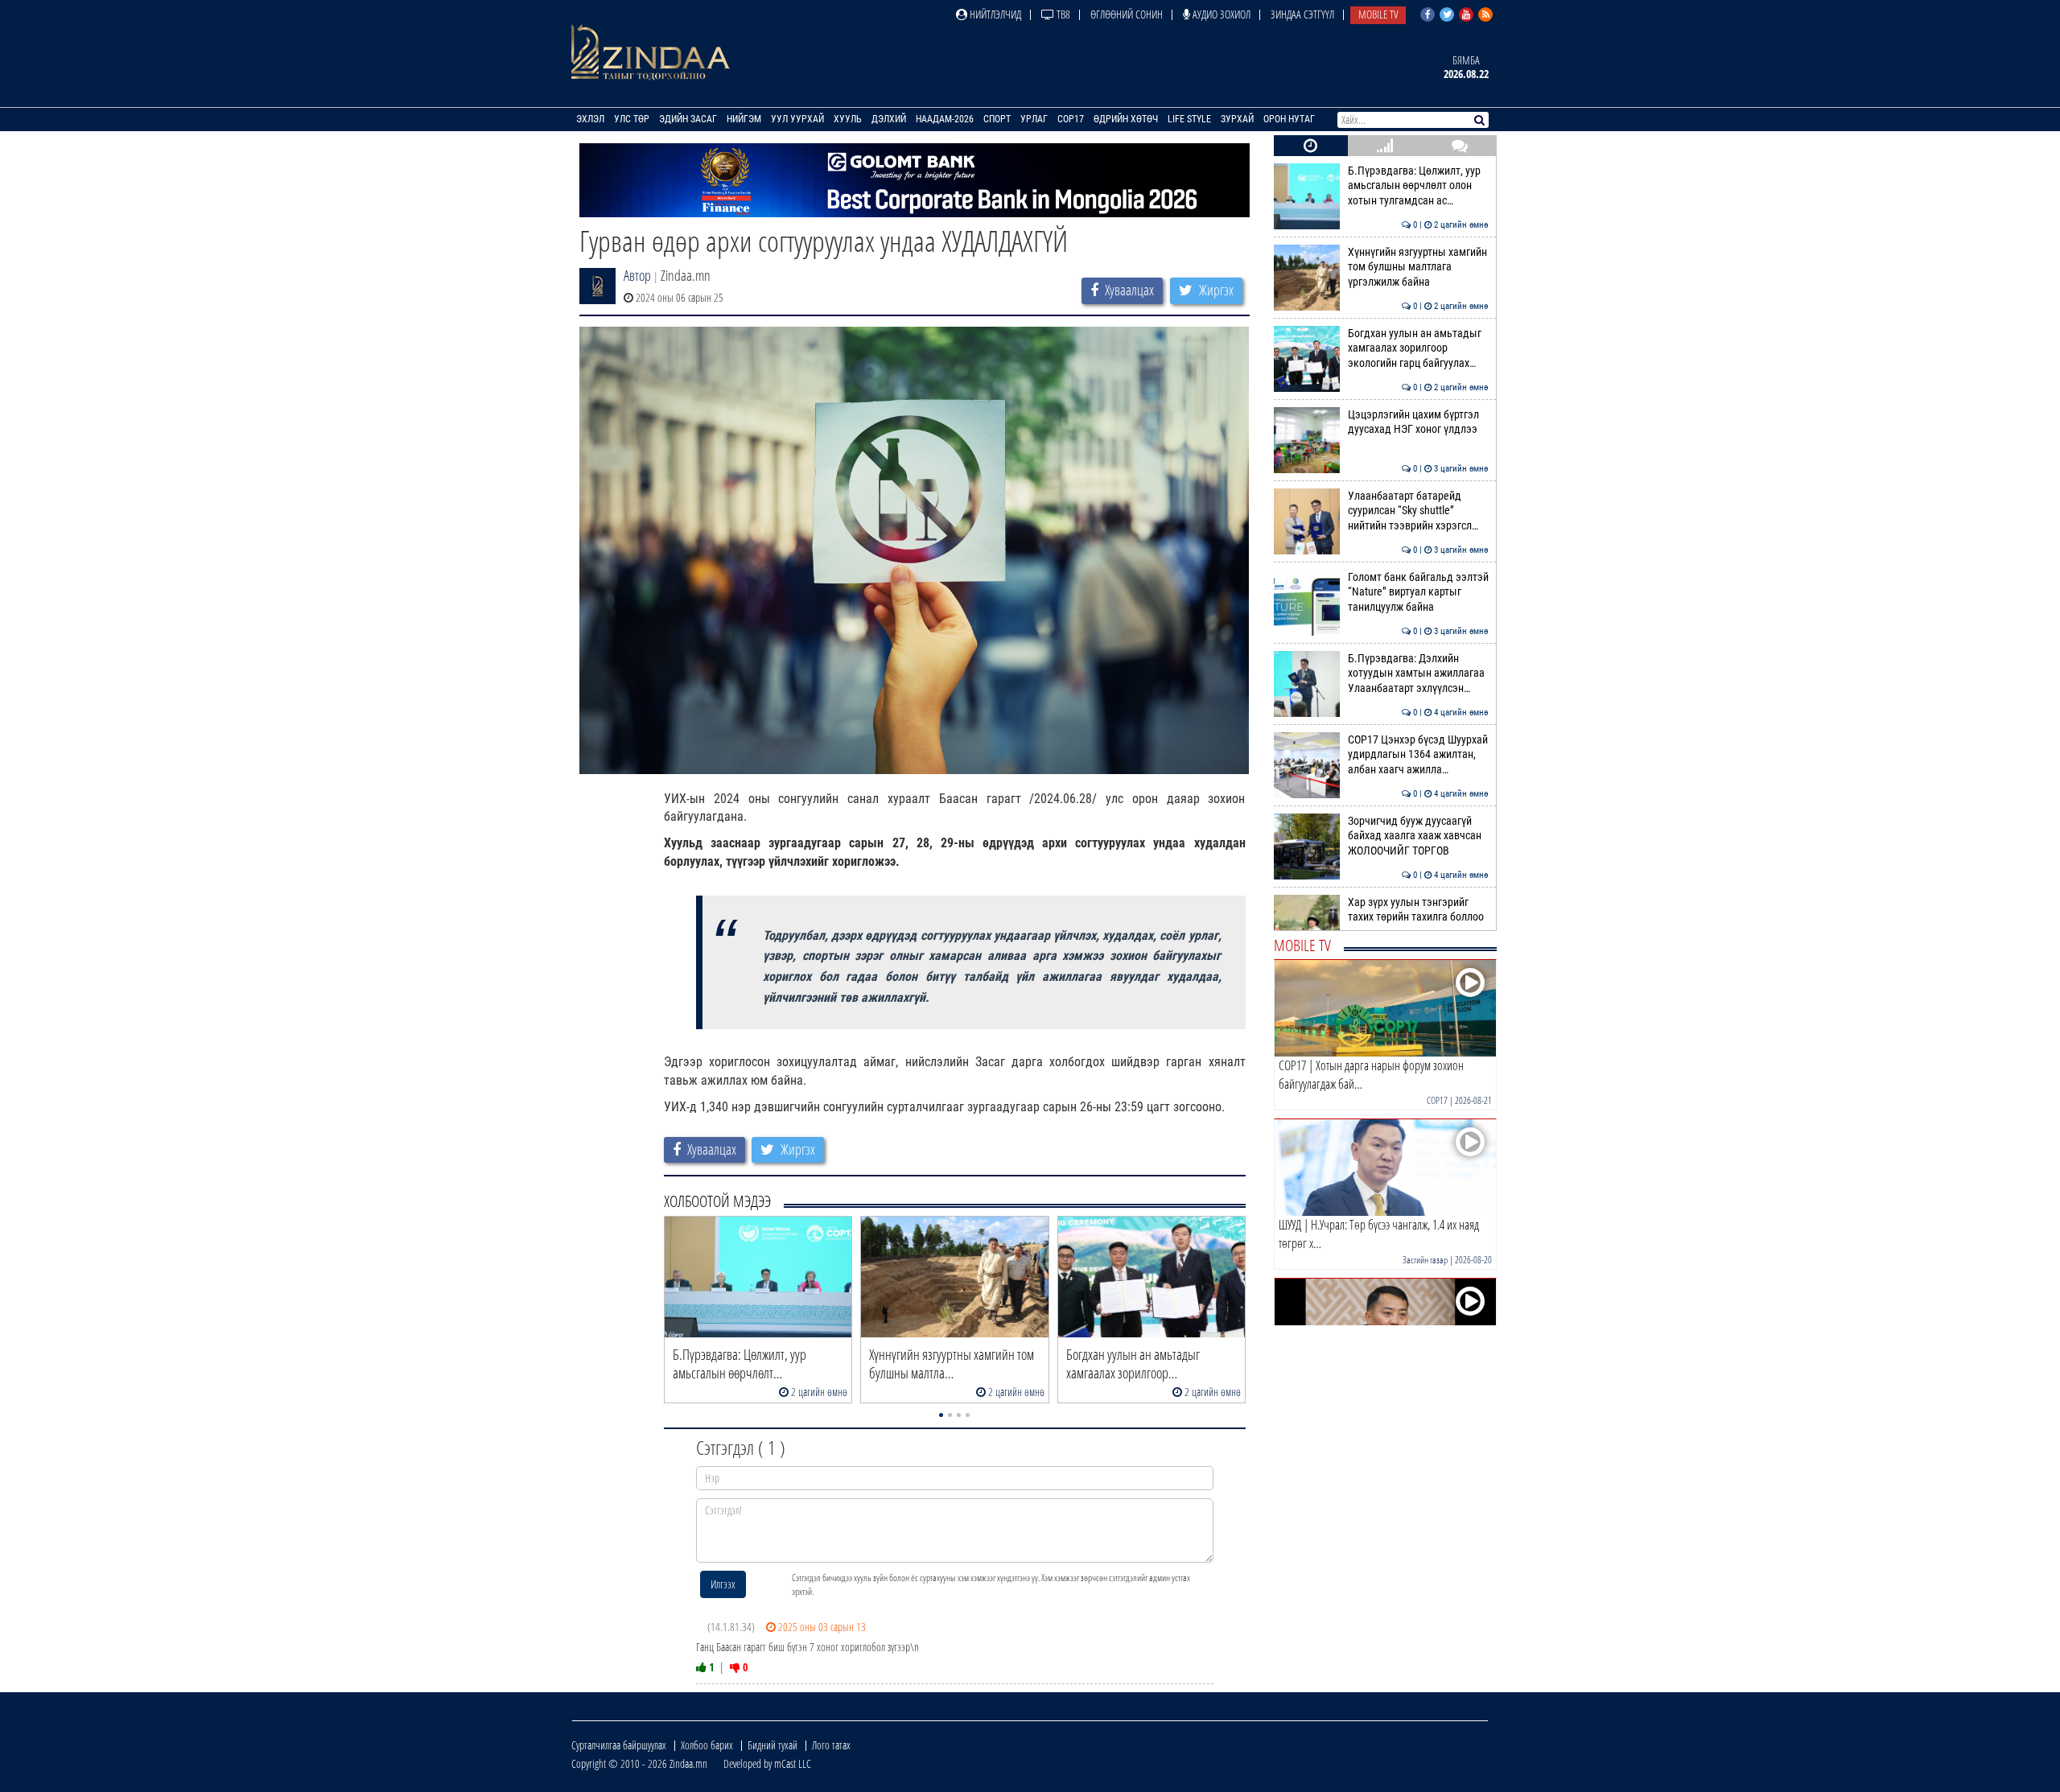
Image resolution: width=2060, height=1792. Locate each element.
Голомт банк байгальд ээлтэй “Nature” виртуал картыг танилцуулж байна (1418, 592)
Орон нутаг (1289, 119)
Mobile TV (1378, 14)
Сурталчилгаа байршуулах (619, 1745)
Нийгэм (744, 119)
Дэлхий (889, 119)
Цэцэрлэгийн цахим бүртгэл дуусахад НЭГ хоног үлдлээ (1418, 422)
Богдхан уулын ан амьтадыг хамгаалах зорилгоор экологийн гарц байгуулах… (1418, 348)
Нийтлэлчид (994, 14)
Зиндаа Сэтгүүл (1302, 14)
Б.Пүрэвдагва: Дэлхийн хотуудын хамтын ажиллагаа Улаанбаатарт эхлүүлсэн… (1418, 674)
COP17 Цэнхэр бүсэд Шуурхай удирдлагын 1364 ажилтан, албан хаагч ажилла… (1418, 755)
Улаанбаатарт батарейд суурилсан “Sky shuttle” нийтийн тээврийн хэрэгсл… (1418, 511)
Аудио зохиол (1220, 14)
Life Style (1189, 119)
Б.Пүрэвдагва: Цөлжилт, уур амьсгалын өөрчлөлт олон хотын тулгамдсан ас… (1418, 186)
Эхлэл (590, 119)
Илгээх (723, 1584)
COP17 (1071, 119)
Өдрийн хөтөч (1126, 119)
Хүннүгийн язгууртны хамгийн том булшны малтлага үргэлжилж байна (1418, 267)
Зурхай (1237, 119)
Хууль (848, 119)
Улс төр (632, 119)
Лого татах (831, 1745)
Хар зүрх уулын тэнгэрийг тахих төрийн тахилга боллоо (1418, 910)
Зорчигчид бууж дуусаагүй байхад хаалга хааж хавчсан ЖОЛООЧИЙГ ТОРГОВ (1418, 836)
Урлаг (1034, 119)
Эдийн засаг (688, 119)
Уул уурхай (797, 119)
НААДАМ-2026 (945, 119)
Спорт (997, 119)
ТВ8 (1062, 14)
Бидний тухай (772, 1745)
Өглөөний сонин (1127, 14)
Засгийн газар (1425, 1260)
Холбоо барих (707, 1745)
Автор (637, 275)
